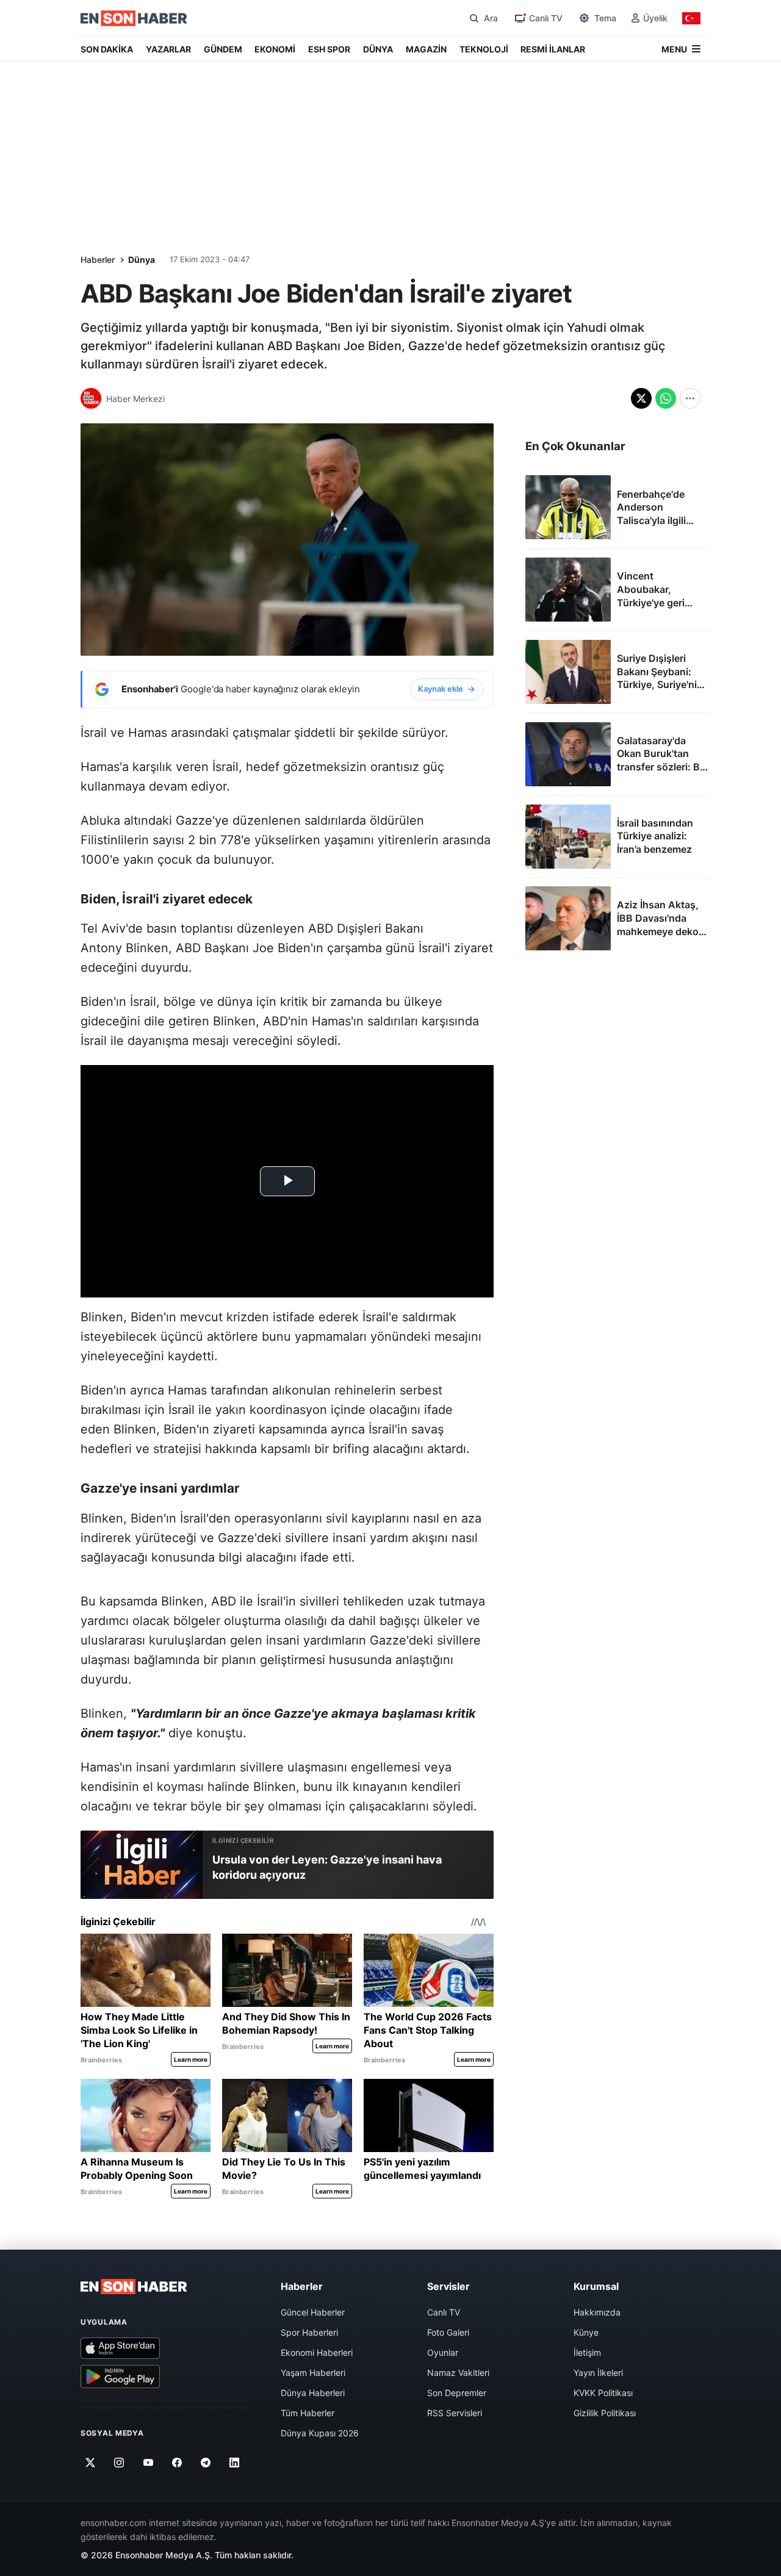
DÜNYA (378, 49)
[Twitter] (91, 2463)
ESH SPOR (329, 49)
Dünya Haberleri (313, 2393)
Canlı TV (444, 2312)
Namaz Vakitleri (458, 2373)
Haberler (98, 260)
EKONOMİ (275, 49)
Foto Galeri (448, 2332)
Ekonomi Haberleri (317, 2352)
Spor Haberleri (309, 2332)
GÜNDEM (223, 49)
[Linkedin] (235, 2463)
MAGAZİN (426, 49)
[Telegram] (206, 2463)
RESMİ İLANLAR (553, 49)
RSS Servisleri (455, 2413)
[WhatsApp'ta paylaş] (666, 398)
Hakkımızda (597, 2312)
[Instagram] (119, 2463)
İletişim (587, 2352)
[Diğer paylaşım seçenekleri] (690, 398)
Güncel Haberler (313, 2312)
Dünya (142, 260)
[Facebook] (177, 2463)
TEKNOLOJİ (484, 49)
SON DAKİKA (107, 49)
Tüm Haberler (308, 2413)
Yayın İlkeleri (598, 2373)
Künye (586, 2332)
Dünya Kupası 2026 (320, 2433)
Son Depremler (457, 2393)
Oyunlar (443, 2352)
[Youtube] (148, 2463)
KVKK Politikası (603, 2393)
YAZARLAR (168, 49)
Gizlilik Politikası (605, 2413)
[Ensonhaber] (134, 18)
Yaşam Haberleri (313, 2373)
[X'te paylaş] (641, 398)
